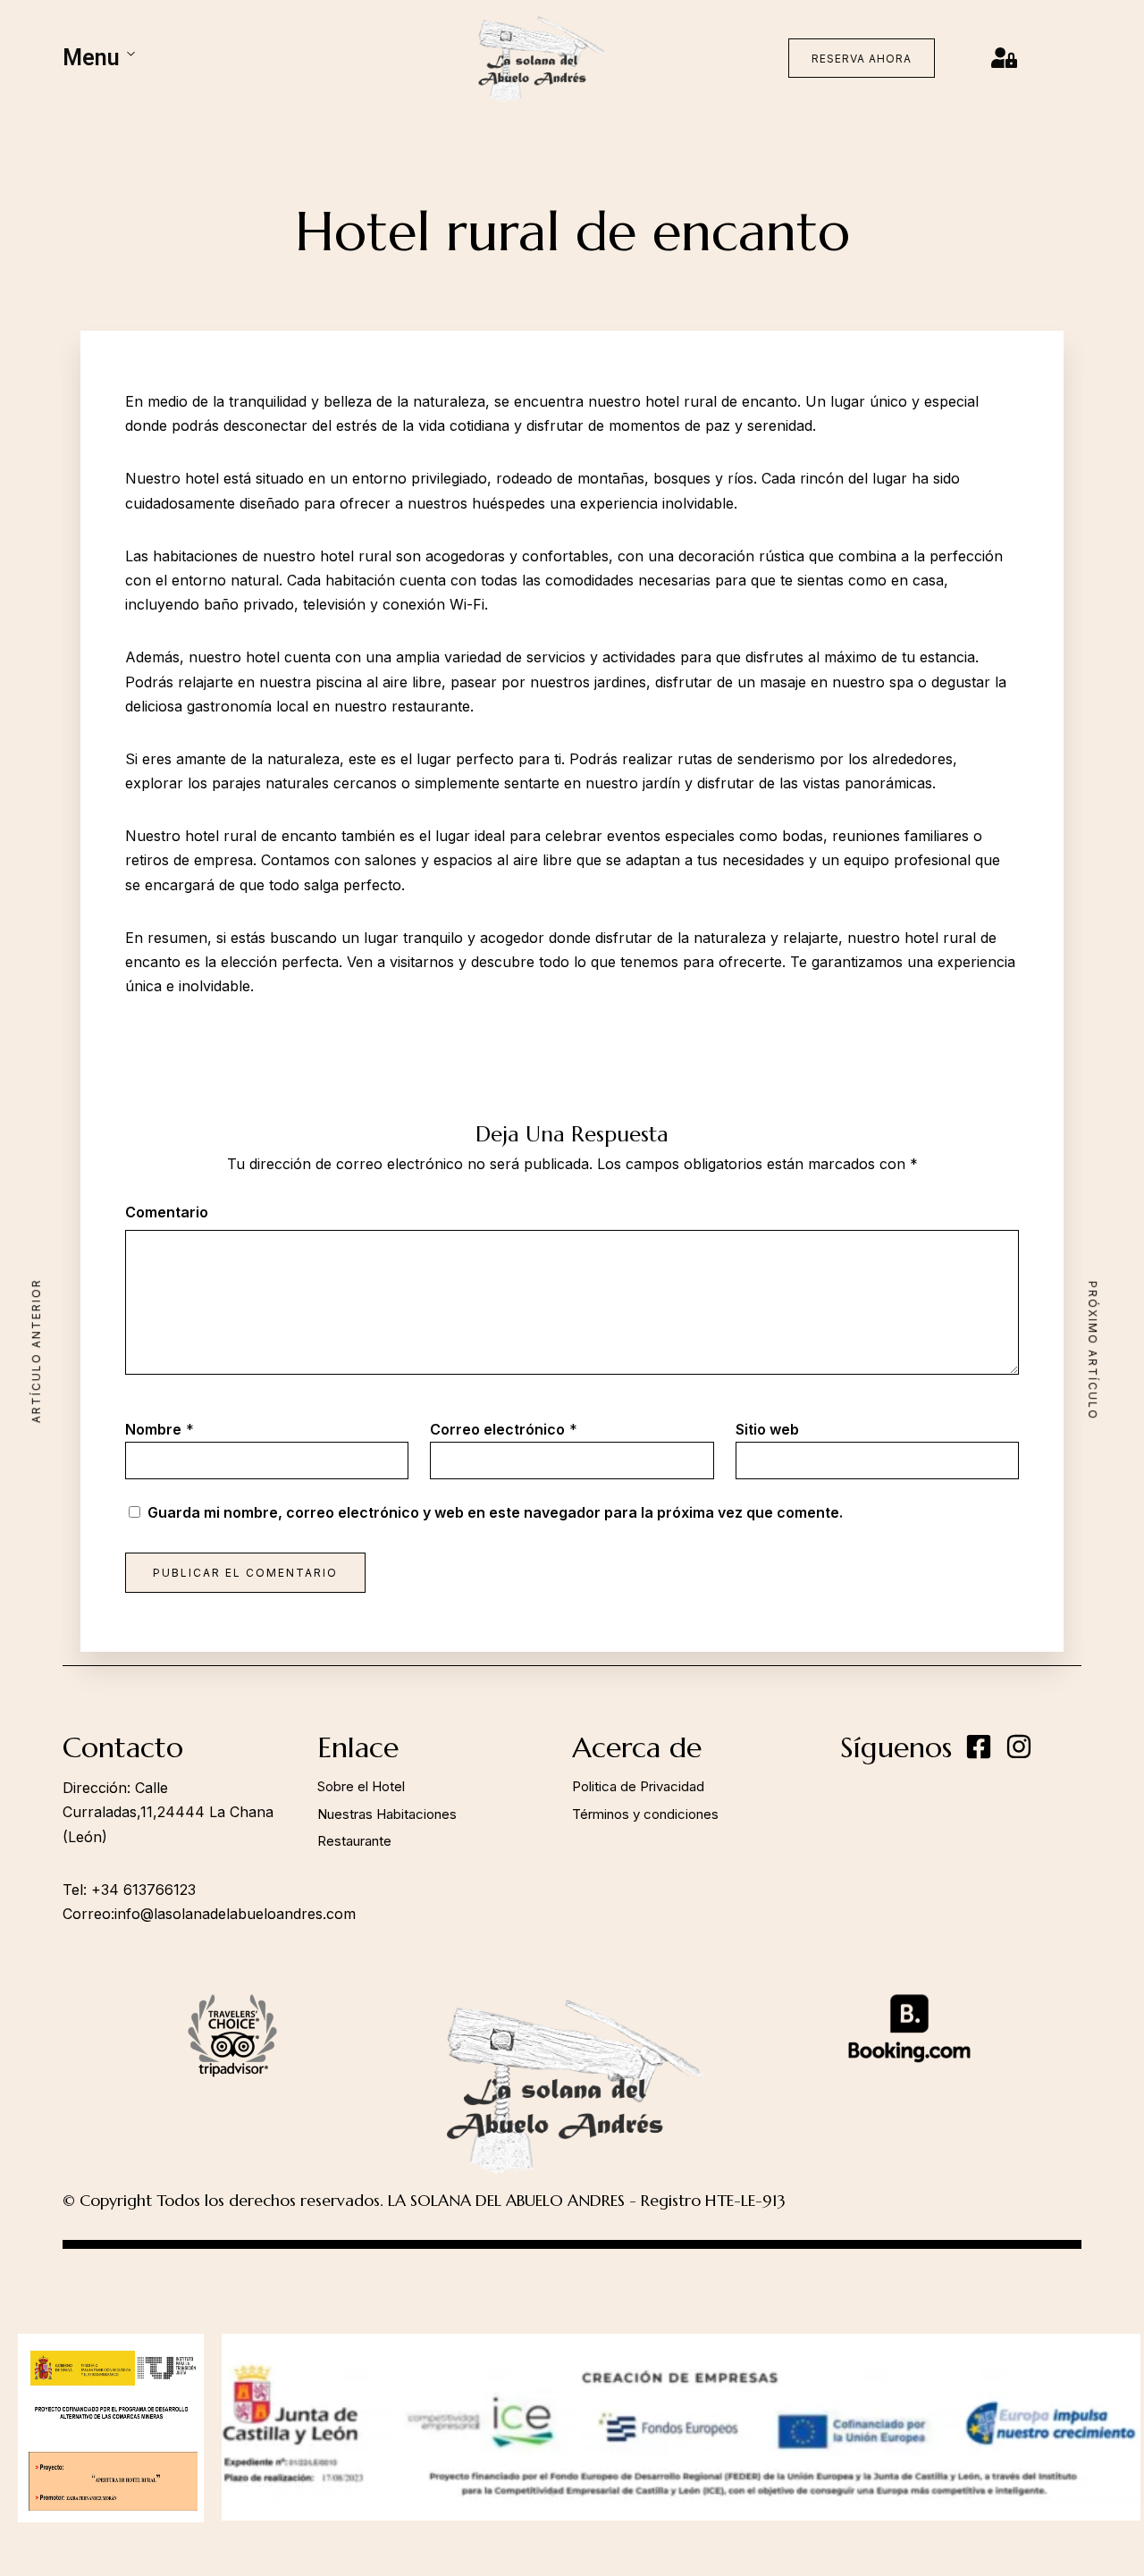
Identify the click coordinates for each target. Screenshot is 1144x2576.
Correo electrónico (497, 1429)
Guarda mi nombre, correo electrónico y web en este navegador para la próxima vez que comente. (495, 1512)
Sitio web (767, 1429)
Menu (91, 58)
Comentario (167, 1212)
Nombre (153, 1429)
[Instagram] (1019, 1747)
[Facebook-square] (979, 1747)
